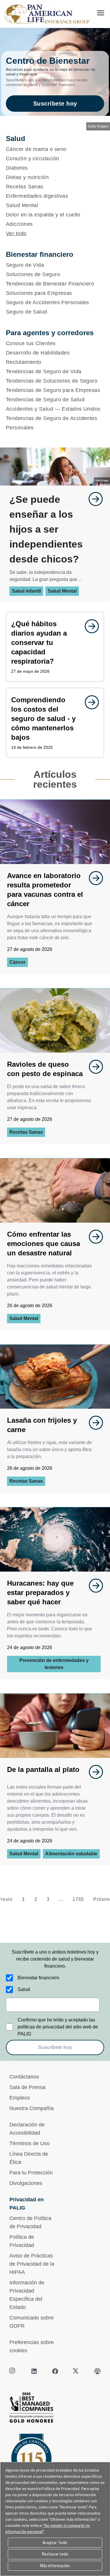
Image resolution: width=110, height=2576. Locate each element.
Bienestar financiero (38, 1978)
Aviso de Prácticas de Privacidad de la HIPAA (32, 2264)
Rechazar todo (55, 2554)
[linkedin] (34, 2371)
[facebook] (55, 2371)
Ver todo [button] (16, 233)
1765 (78, 1899)
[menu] (101, 13)
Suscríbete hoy (55, 104)
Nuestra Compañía (32, 2108)
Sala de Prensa (27, 2087)
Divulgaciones (26, 2183)
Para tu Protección (31, 2173)
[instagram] (13, 2371)
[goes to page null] (93, 499)
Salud (24, 1989)
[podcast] (97, 2371)
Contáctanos (24, 2077)
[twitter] (76, 2371)
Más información (55, 2566)
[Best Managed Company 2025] (55, 2409)
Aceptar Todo (55, 2543)
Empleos (20, 2098)
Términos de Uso (29, 2143)
